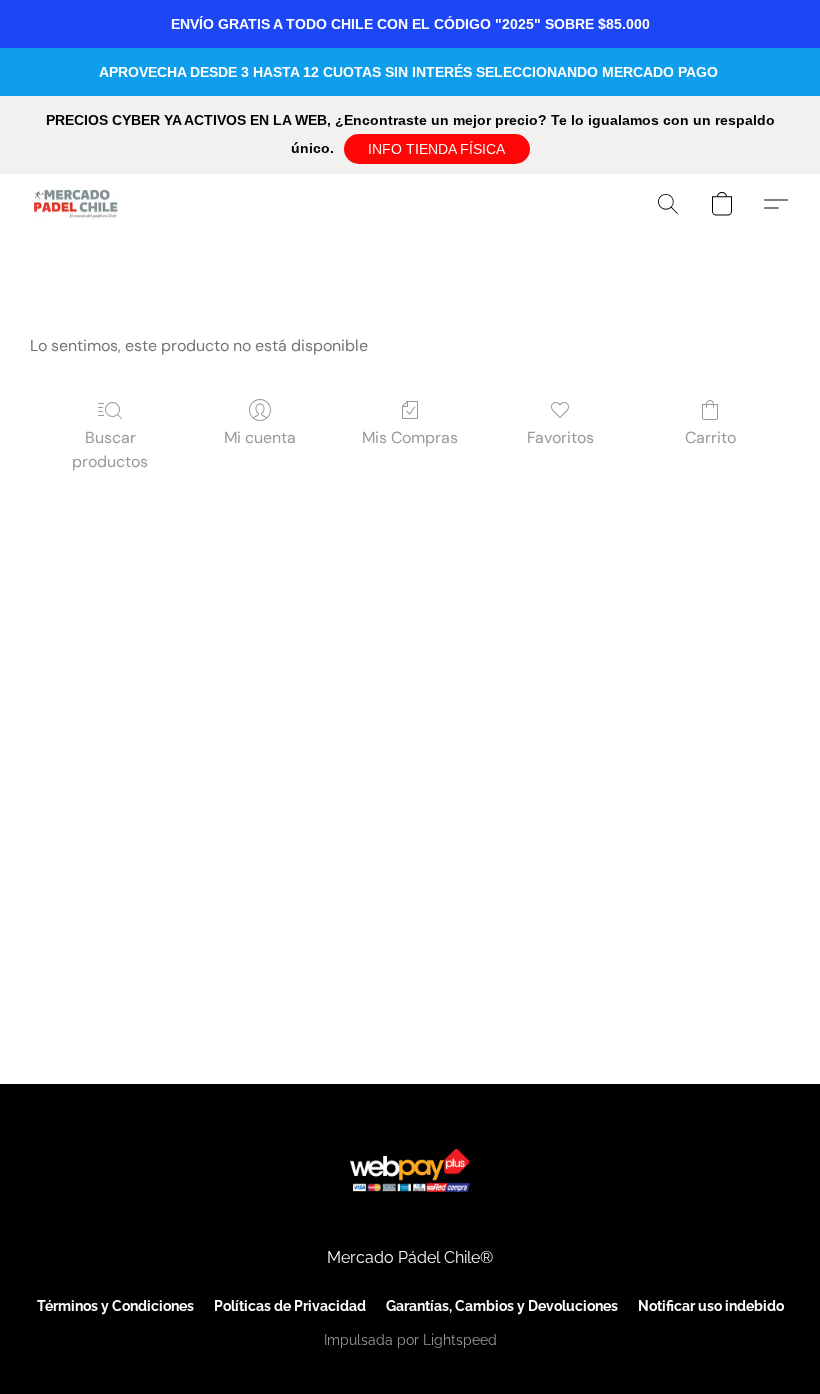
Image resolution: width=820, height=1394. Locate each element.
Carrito (710, 437)
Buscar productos (110, 449)
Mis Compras (410, 437)
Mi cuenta (260, 437)
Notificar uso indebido (711, 1306)
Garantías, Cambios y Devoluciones (502, 1306)
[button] (437, 149)
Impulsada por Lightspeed (410, 1340)
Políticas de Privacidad (290, 1306)
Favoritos (560, 437)
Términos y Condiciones (115, 1306)
